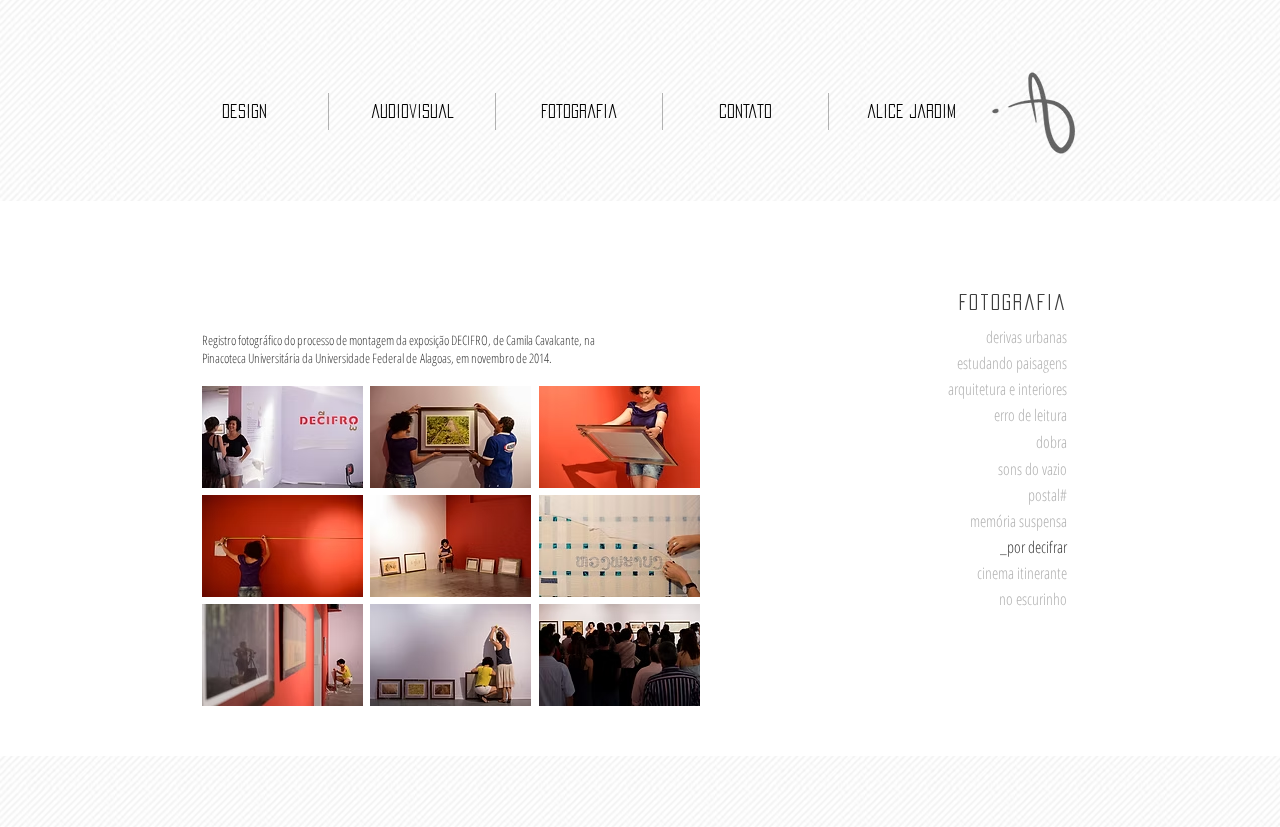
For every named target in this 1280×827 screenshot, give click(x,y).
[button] (282, 437)
